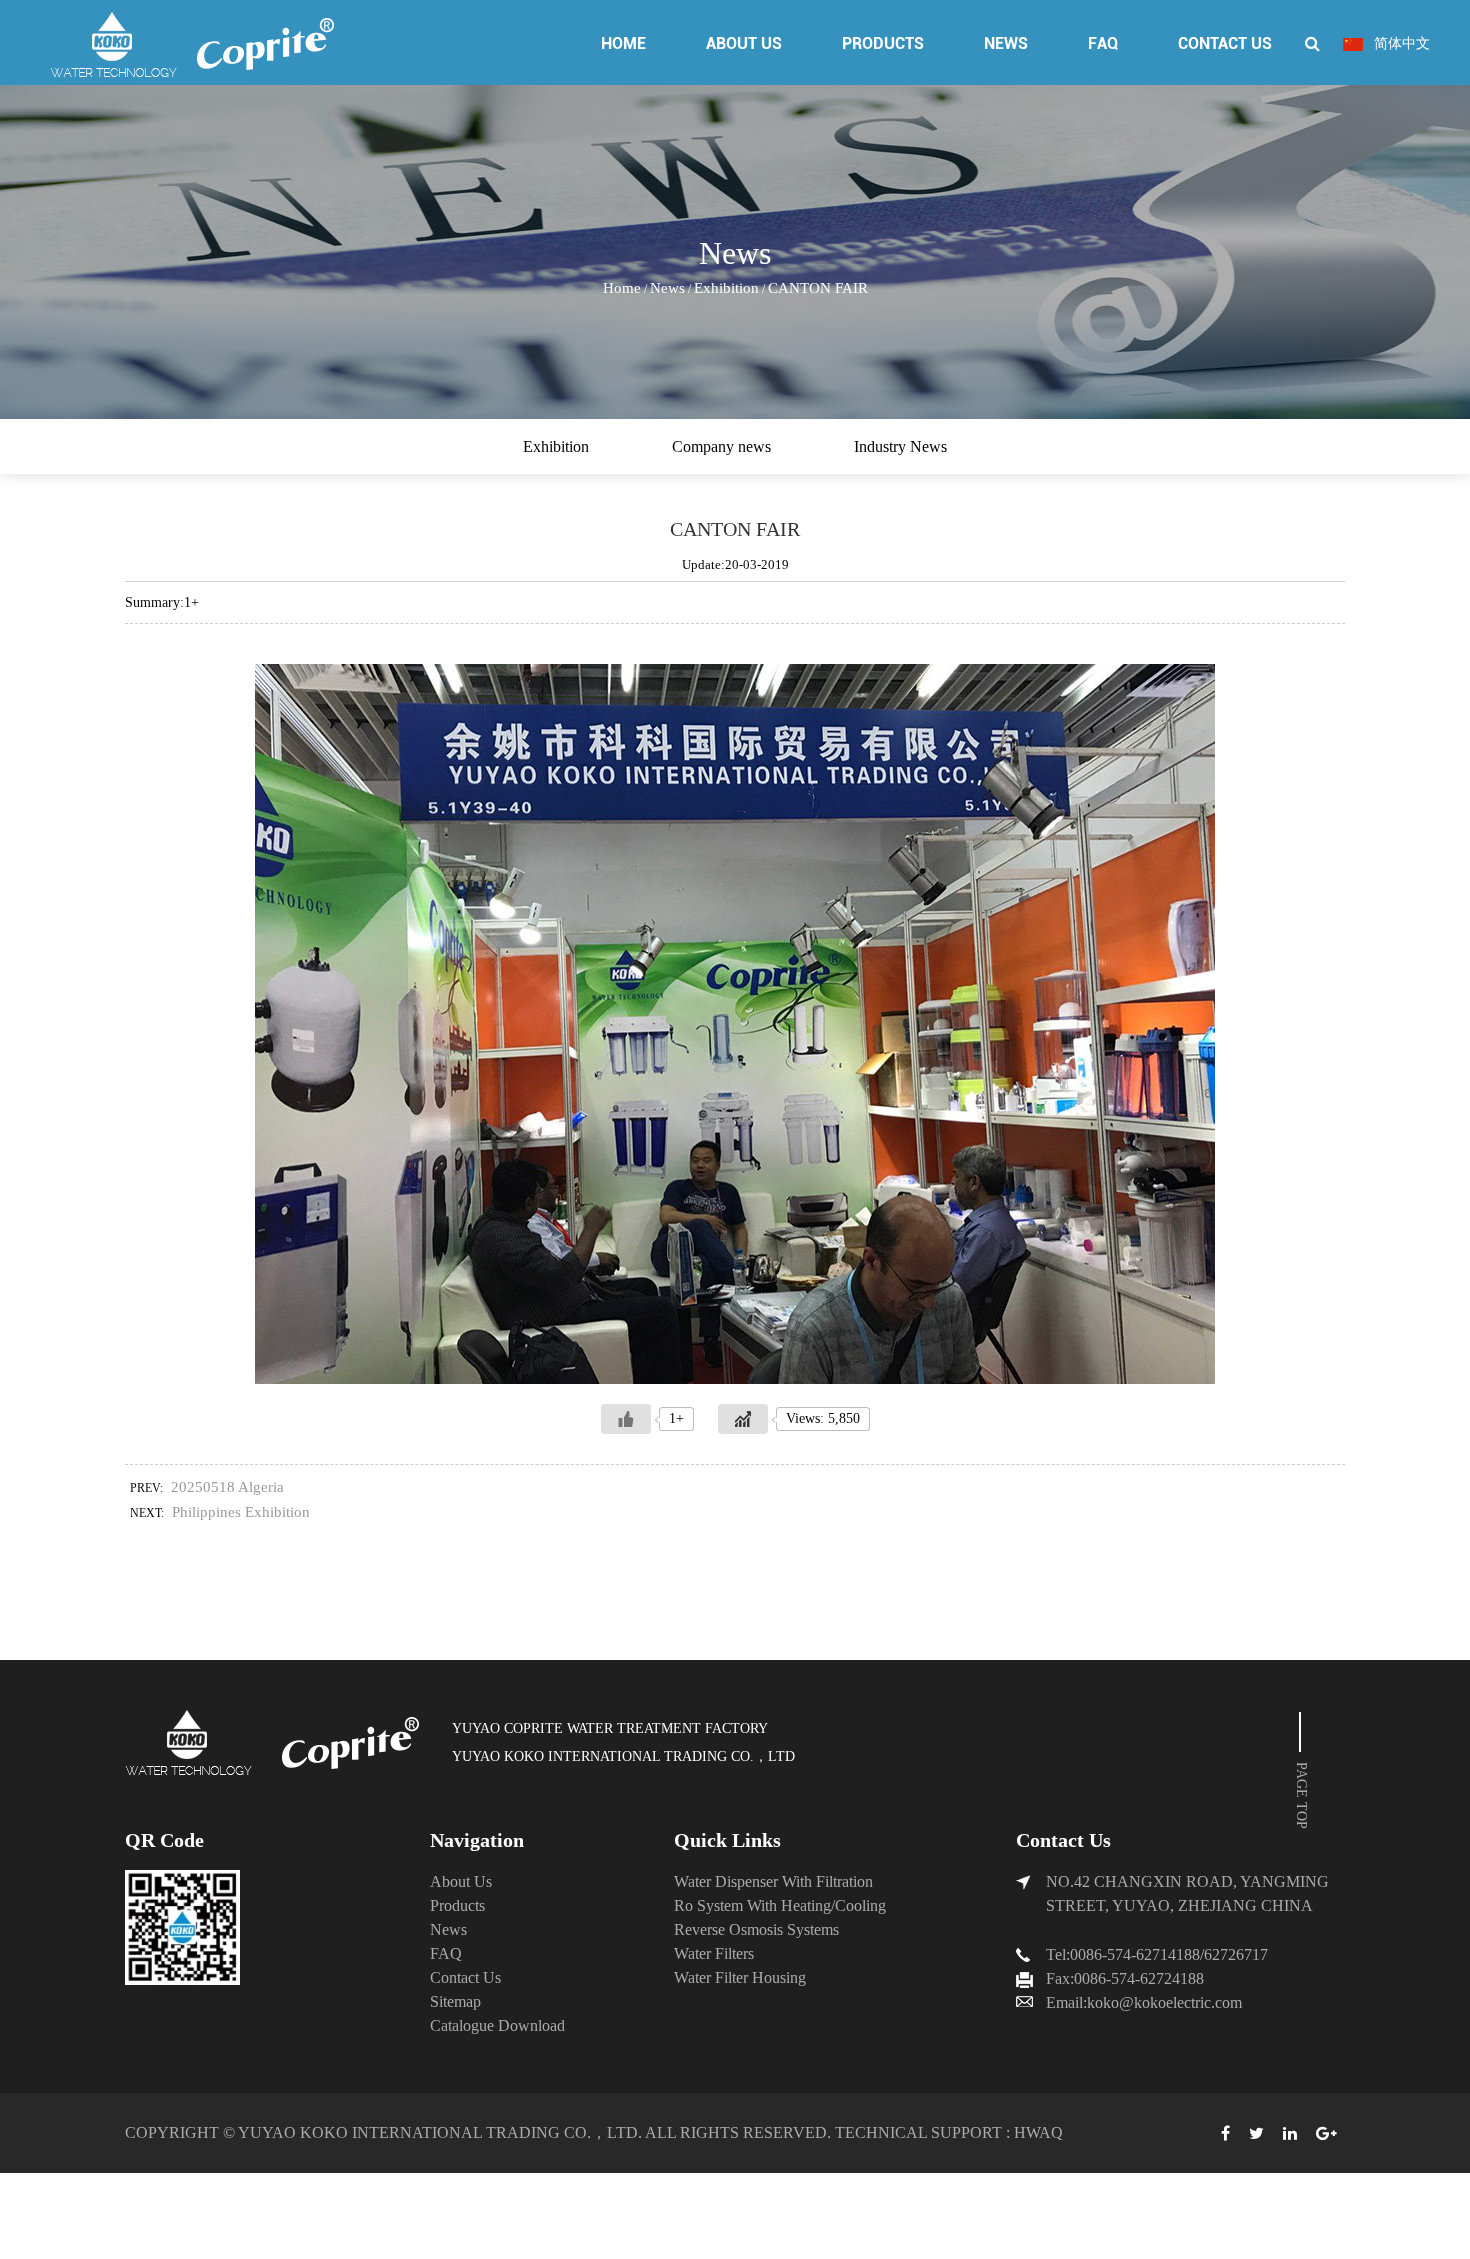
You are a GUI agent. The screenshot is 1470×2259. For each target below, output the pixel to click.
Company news (721, 446)
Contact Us (1225, 43)
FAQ (446, 1953)
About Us (744, 43)
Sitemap (455, 2001)
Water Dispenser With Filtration (773, 1881)
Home (623, 43)
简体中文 (1400, 43)
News (1006, 43)
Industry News (900, 446)
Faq (1103, 43)
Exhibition (726, 288)
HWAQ (1038, 2132)
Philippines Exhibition (241, 1512)
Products (883, 43)
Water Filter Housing (740, 1977)
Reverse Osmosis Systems (756, 1929)
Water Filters (714, 1953)
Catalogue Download (497, 2025)
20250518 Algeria (227, 1487)
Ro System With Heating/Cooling (780, 1905)
